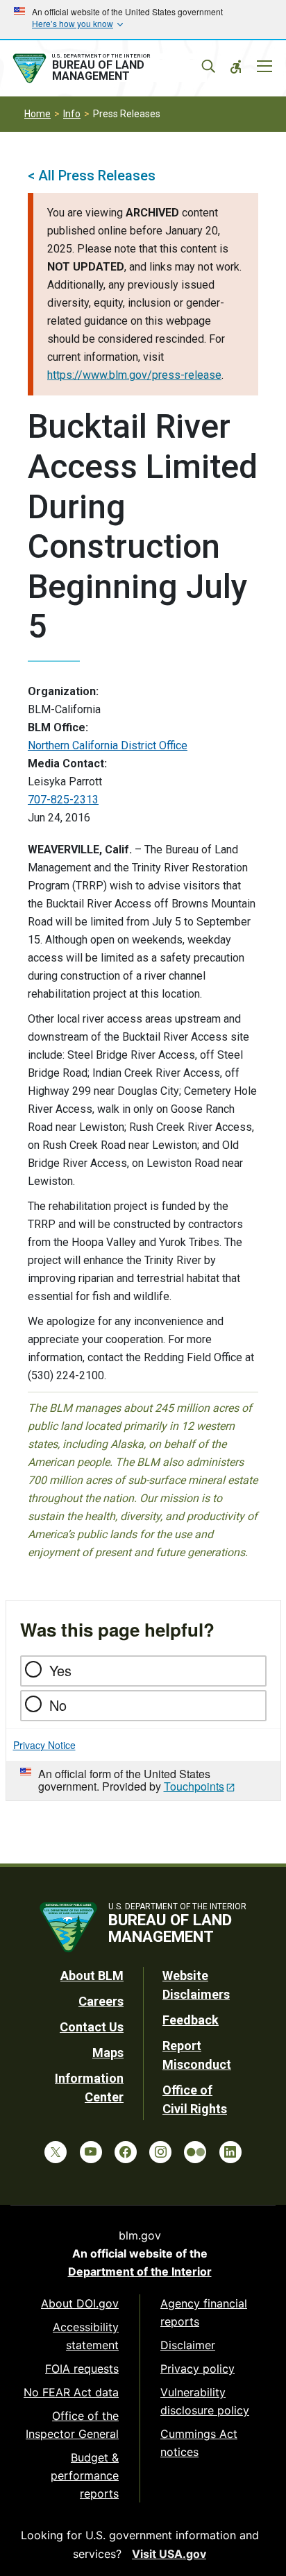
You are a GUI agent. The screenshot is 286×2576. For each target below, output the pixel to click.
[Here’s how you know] (143, 19)
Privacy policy (197, 2369)
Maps (108, 2053)
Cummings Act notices (199, 2443)
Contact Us (92, 2027)
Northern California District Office (108, 745)
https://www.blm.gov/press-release (134, 375)
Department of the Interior (140, 2271)
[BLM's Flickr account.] (195, 2152)
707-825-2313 (63, 800)
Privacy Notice (44, 1745)
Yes (60, 1670)
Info (72, 114)
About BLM (92, 1976)
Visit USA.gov (169, 2554)
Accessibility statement (86, 2336)
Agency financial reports (204, 2312)
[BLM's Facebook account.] (126, 2152)
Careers (101, 2001)
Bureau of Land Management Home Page (109, 69)
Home (37, 114)
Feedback (191, 2020)
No (58, 1705)
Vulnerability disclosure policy (205, 2401)
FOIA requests (82, 2369)
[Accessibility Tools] (236, 67)
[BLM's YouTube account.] (91, 2152)
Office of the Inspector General (72, 2425)
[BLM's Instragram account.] (160, 2152)
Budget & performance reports (85, 2475)
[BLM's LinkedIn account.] (230, 2152)
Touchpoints (194, 1786)
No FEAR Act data (71, 2392)
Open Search (208, 67)
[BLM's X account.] (56, 2152)
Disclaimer (188, 2345)
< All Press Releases (92, 176)
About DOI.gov (80, 2303)
